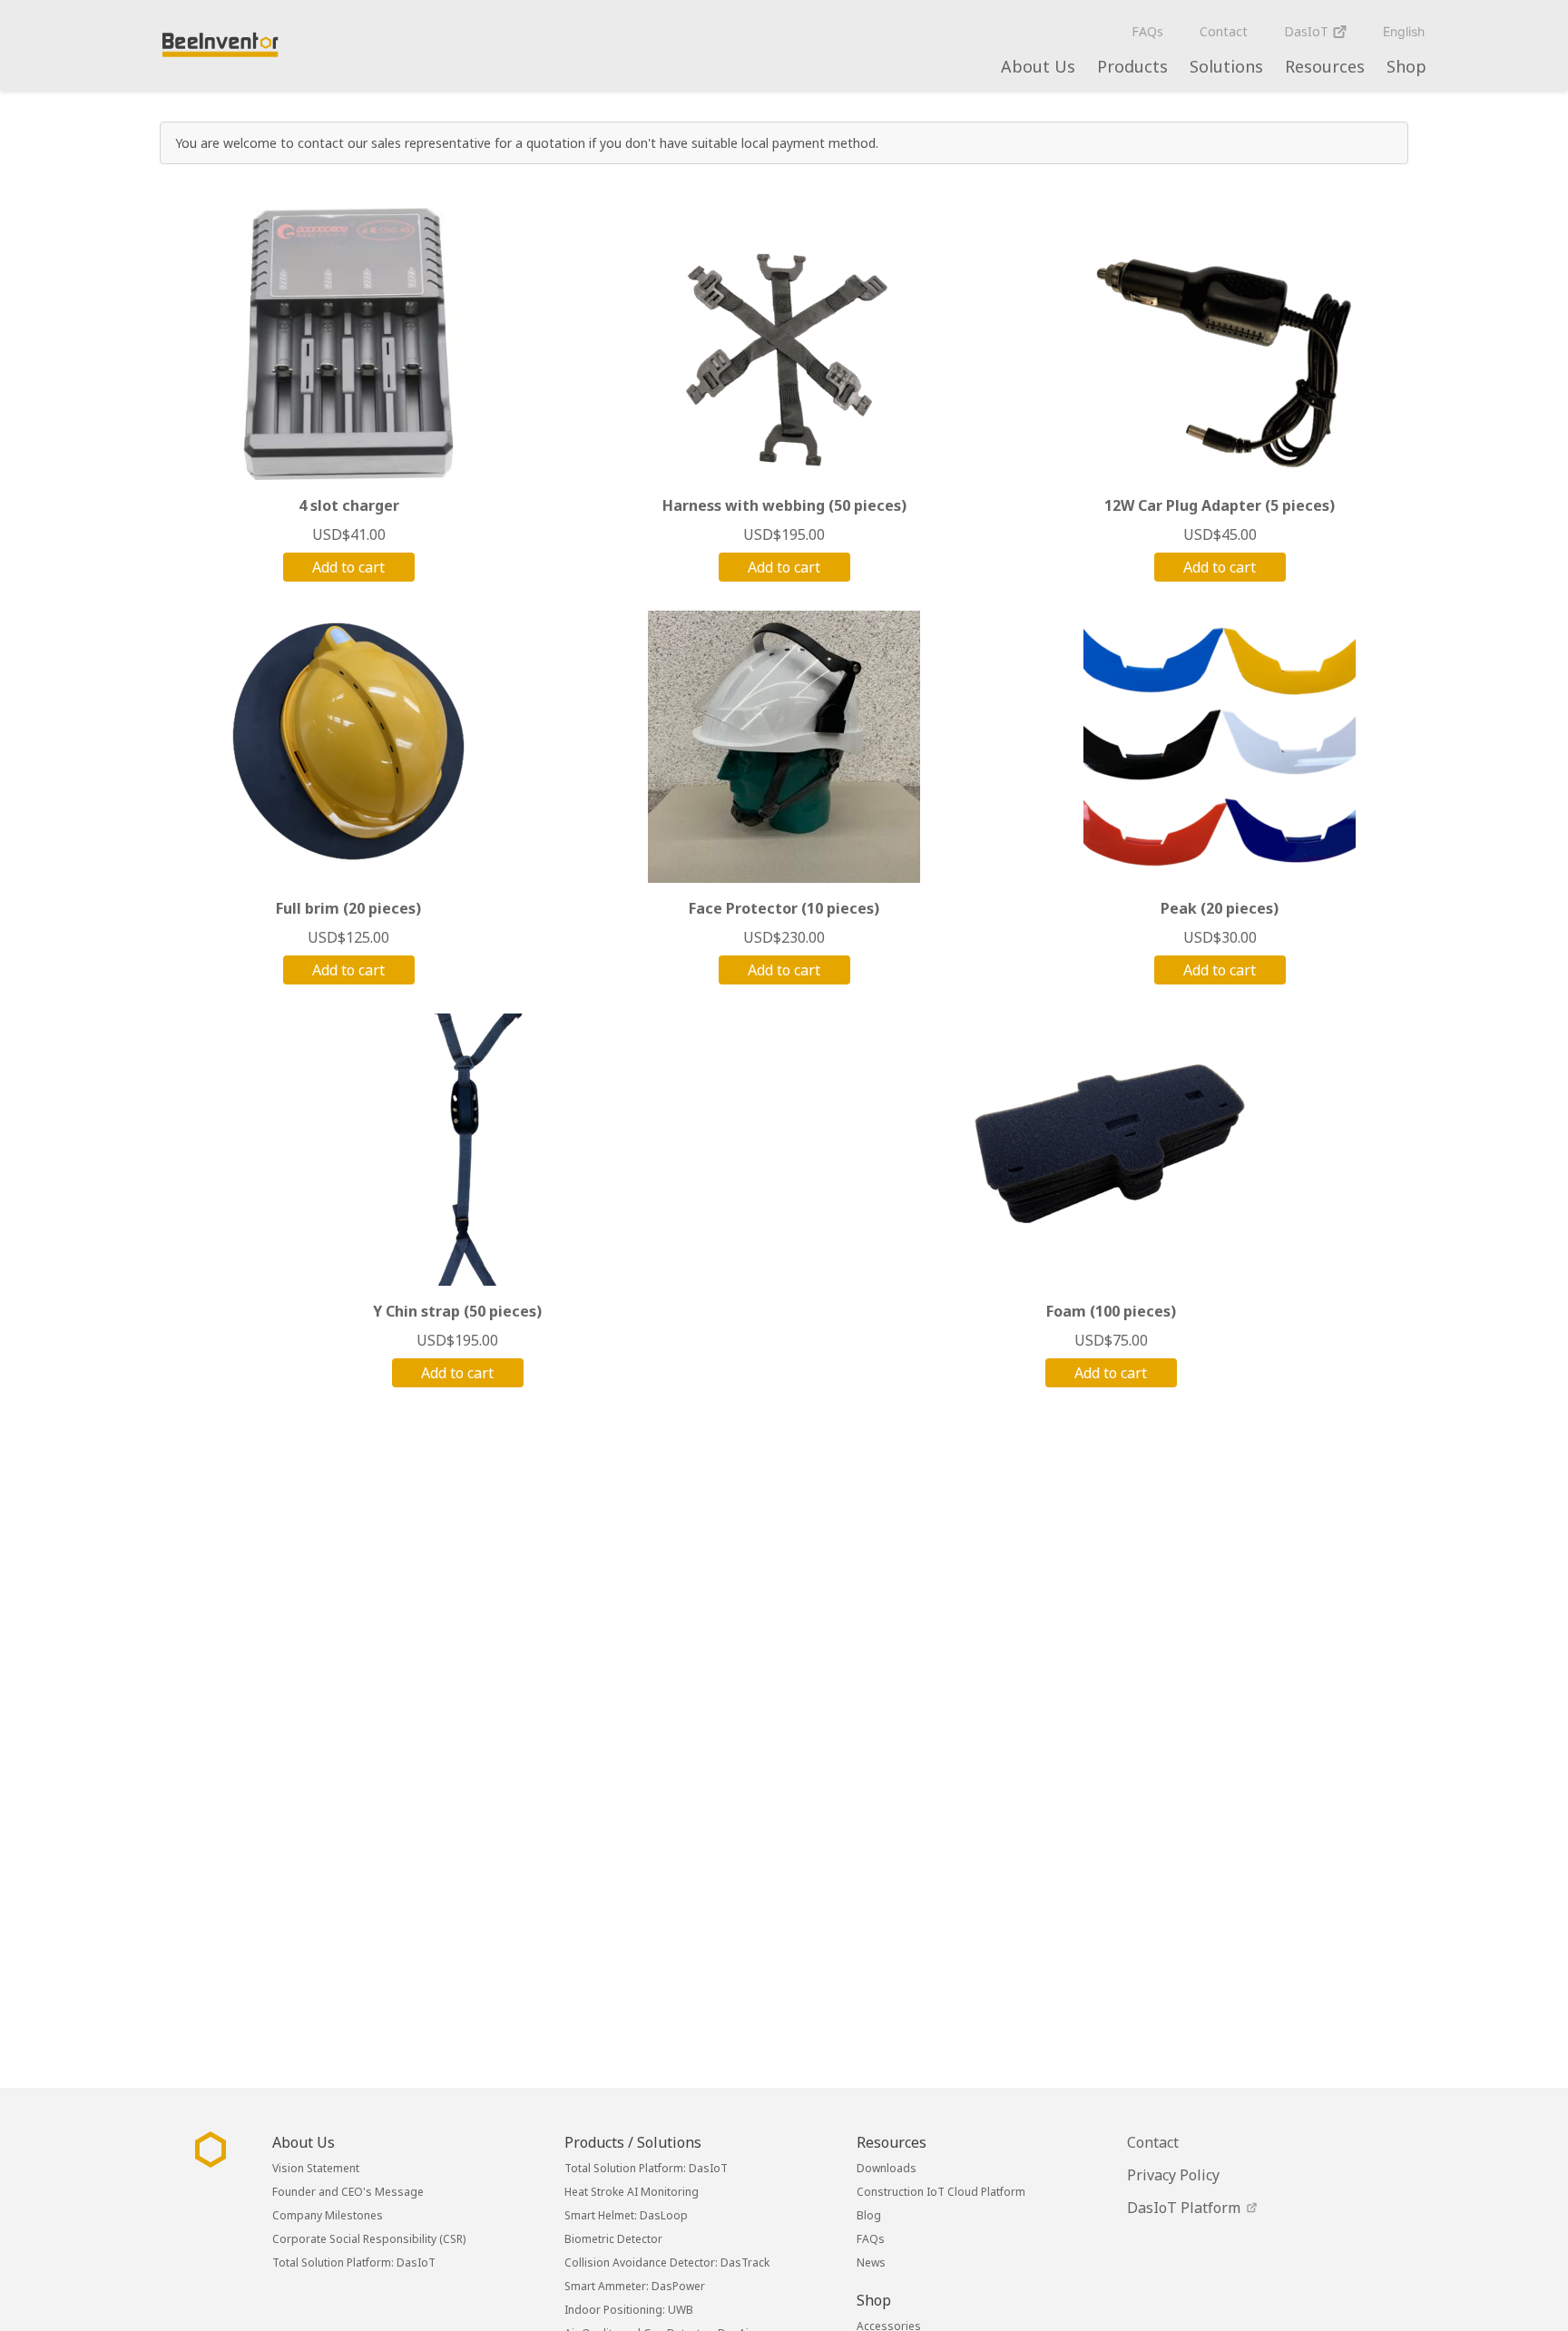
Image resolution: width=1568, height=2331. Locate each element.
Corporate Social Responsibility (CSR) (369, 2239)
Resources (1325, 66)
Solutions (1226, 66)
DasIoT (1308, 31)
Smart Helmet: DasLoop (626, 2215)
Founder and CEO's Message (348, 2192)
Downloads (887, 2168)
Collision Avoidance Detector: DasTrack (667, 2262)
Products (1132, 66)
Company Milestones (328, 2215)
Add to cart (348, 567)
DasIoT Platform (1186, 2208)
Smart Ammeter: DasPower (635, 2286)
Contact (1224, 31)
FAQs (1147, 31)
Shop (1406, 66)
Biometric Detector (613, 2239)
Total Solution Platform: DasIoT (354, 2262)
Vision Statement (316, 2168)
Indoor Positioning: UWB (629, 2310)
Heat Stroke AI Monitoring (632, 2192)
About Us (1038, 66)
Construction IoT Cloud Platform (941, 2192)
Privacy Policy (1173, 2175)
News (871, 2262)
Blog (869, 2215)
